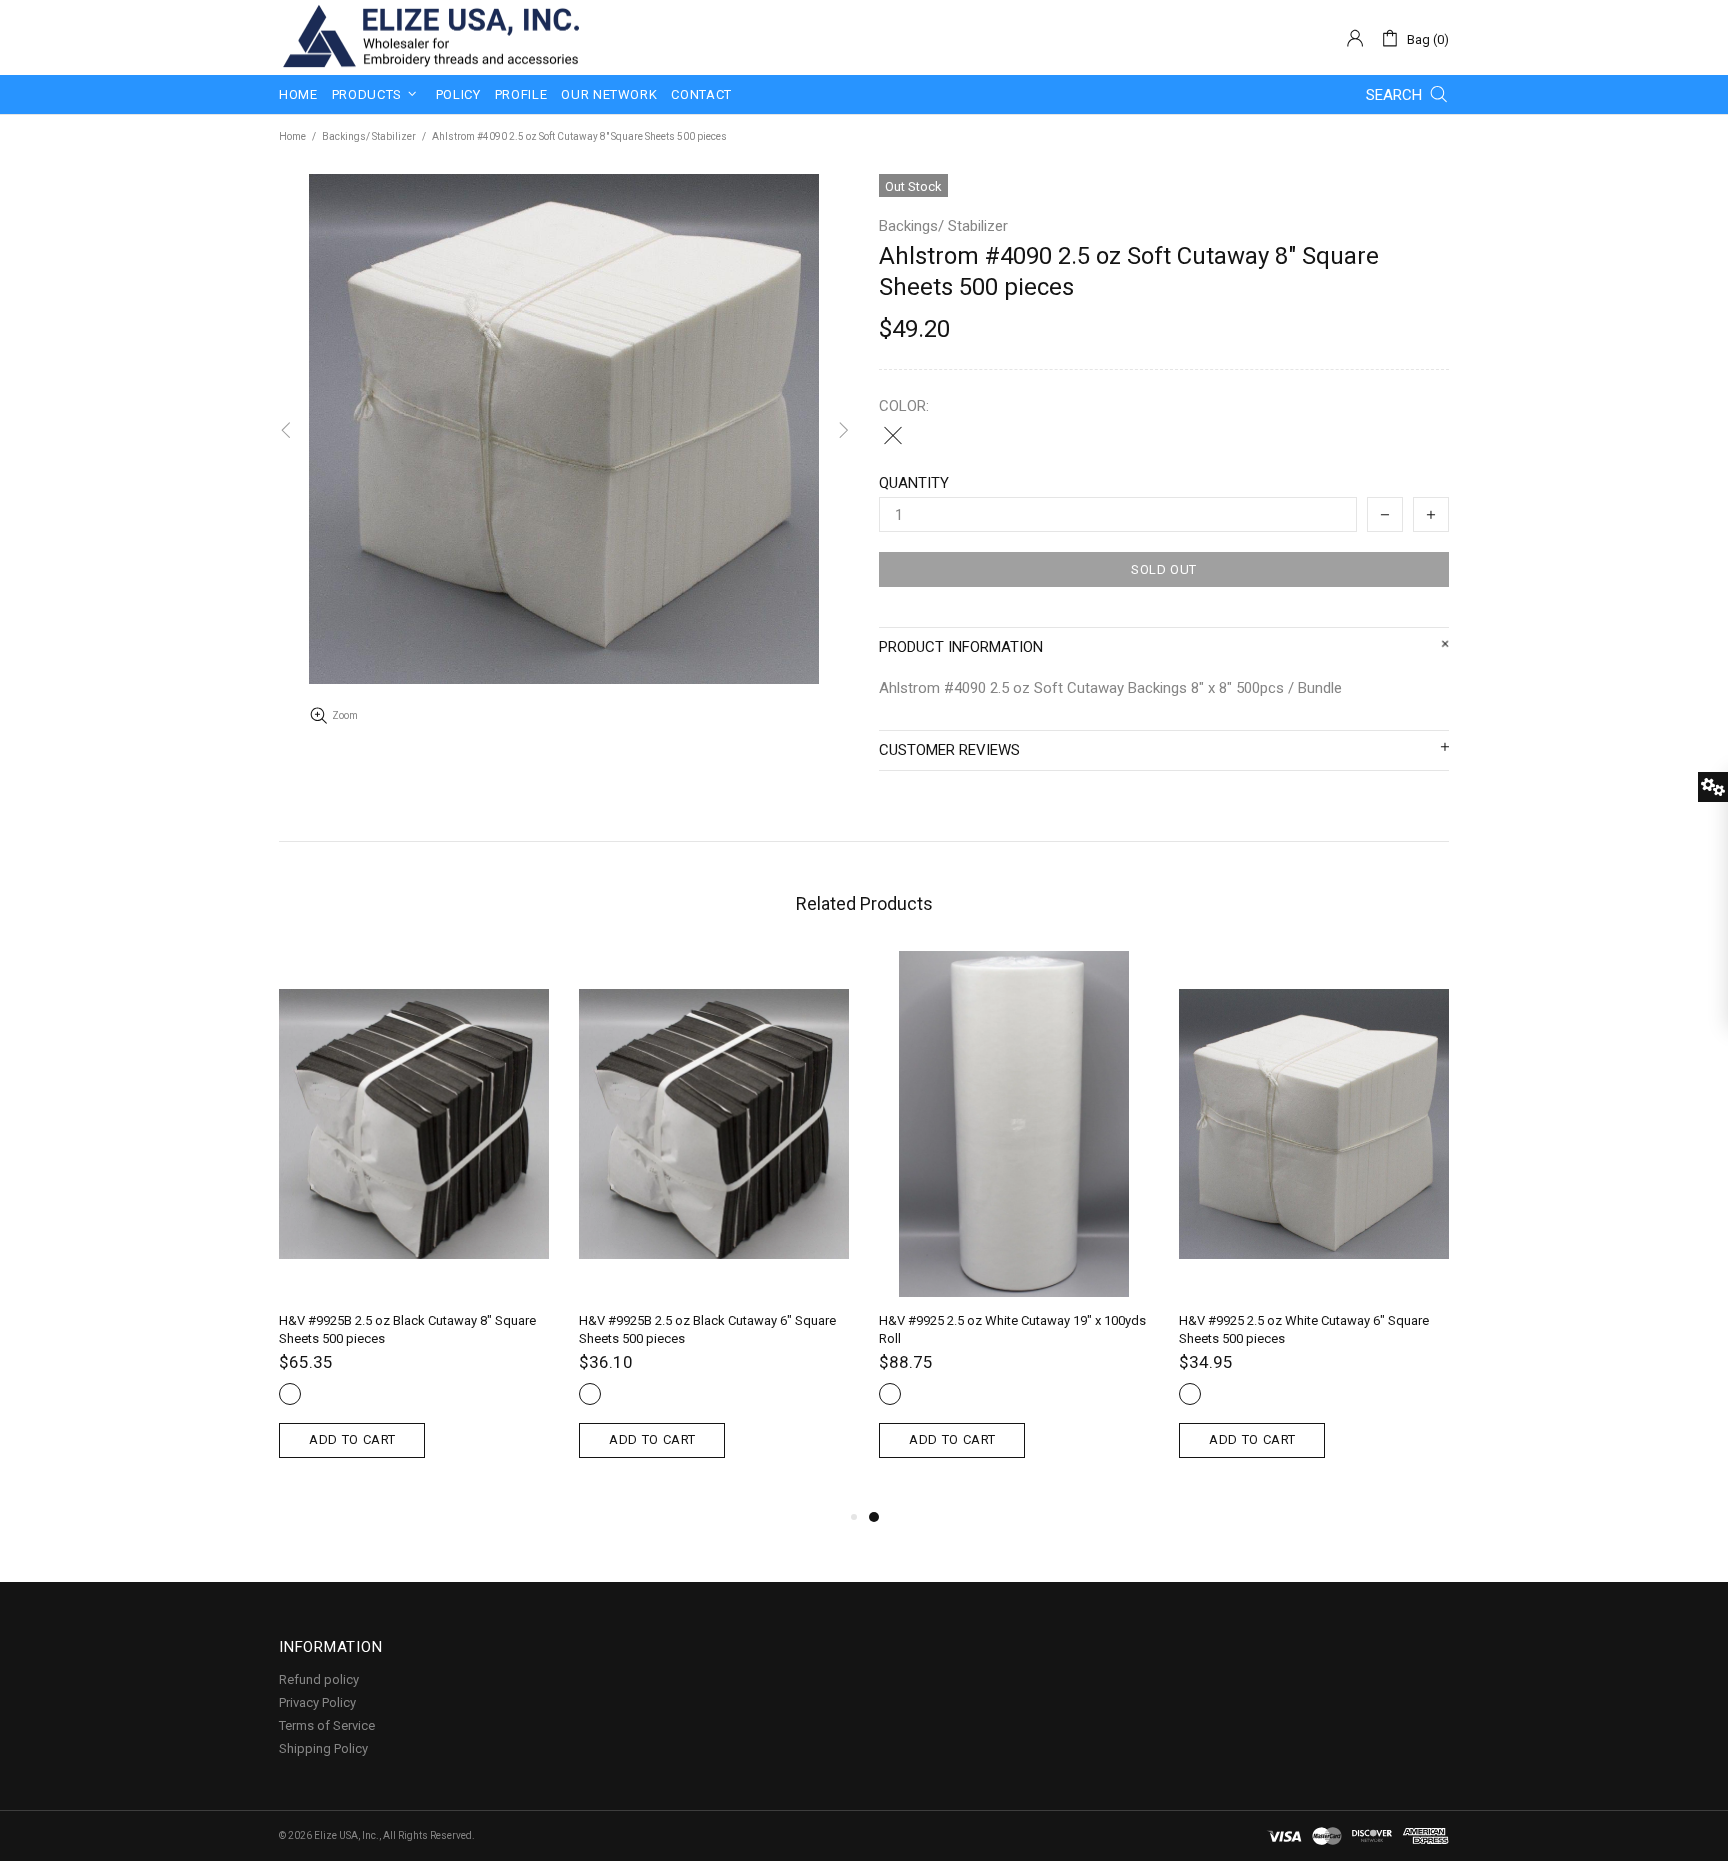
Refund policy (319, 1679)
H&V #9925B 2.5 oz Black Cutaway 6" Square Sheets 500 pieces (707, 1329)
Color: (904, 406)
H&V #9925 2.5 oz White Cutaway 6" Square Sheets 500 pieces (1304, 1329)
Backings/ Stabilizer (369, 136)
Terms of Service (327, 1725)
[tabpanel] (1014, 1228)
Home (292, 136)
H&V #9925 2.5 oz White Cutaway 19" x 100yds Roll (1012, 1329)
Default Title (893, 435)
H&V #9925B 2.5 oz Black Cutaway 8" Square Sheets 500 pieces (407, 1329)
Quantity (914, 483)
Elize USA (429, 37)
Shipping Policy (323, 1748)
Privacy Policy (317, 1702)
